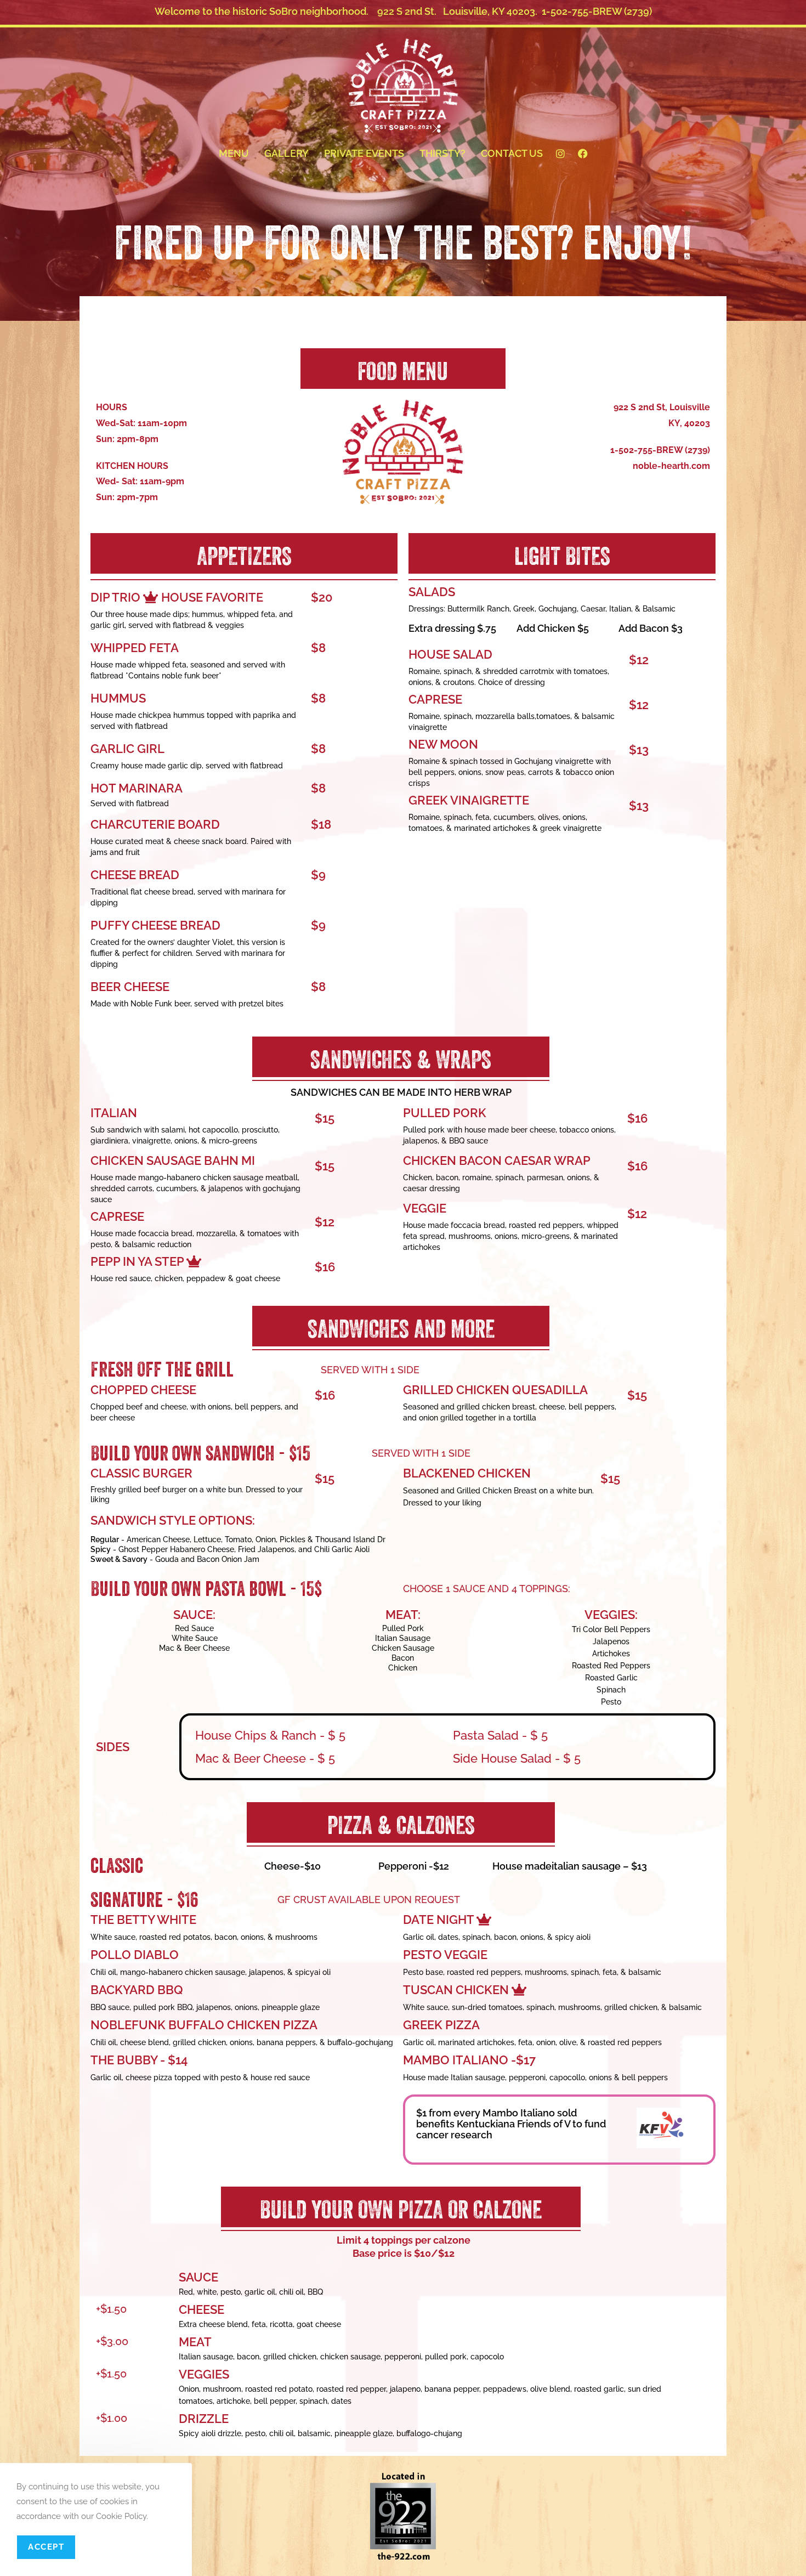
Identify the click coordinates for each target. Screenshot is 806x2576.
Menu (234, 153)
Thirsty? (442, 153)
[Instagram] (560, 154)
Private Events (364, 153)
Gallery (286, 153)
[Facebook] (583, 154)
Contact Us (512, 153)
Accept (46, 2547)
